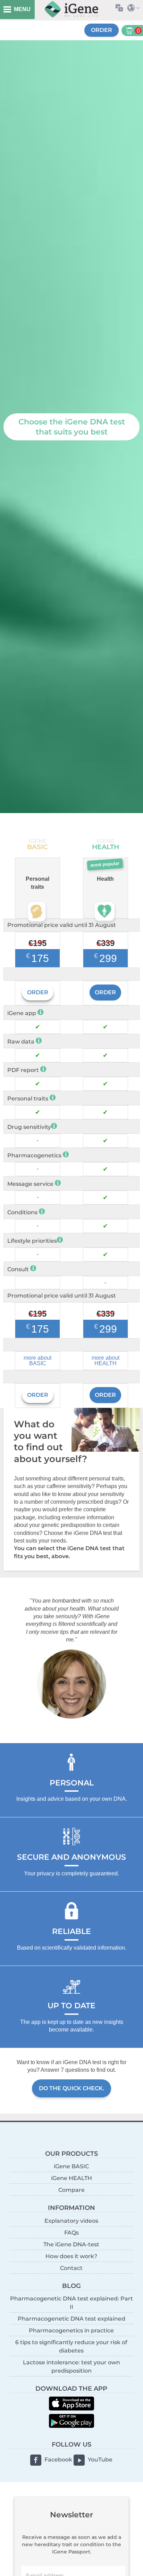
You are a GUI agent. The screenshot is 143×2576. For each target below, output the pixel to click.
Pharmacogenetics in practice (71, 2330)
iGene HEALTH (71, 2178)
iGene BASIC (71, 2166)
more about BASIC (37, 1361)
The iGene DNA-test (71, 2244)
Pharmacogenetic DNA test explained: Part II (71, 2303)
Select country (135, 8)
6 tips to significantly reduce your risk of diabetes (71, 2346)
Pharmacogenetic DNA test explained (71, 2319)
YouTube (100, 2460)
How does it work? (71, 2256)
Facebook (58, 2460)
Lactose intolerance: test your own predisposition (71, 2367)
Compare (71, 2190)
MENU (22, 9)
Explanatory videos (71, 2221)
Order (102, 30)
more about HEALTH (106, 1361)
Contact (71, 2268)
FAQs (71, 2233)
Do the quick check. (71, 2088)
